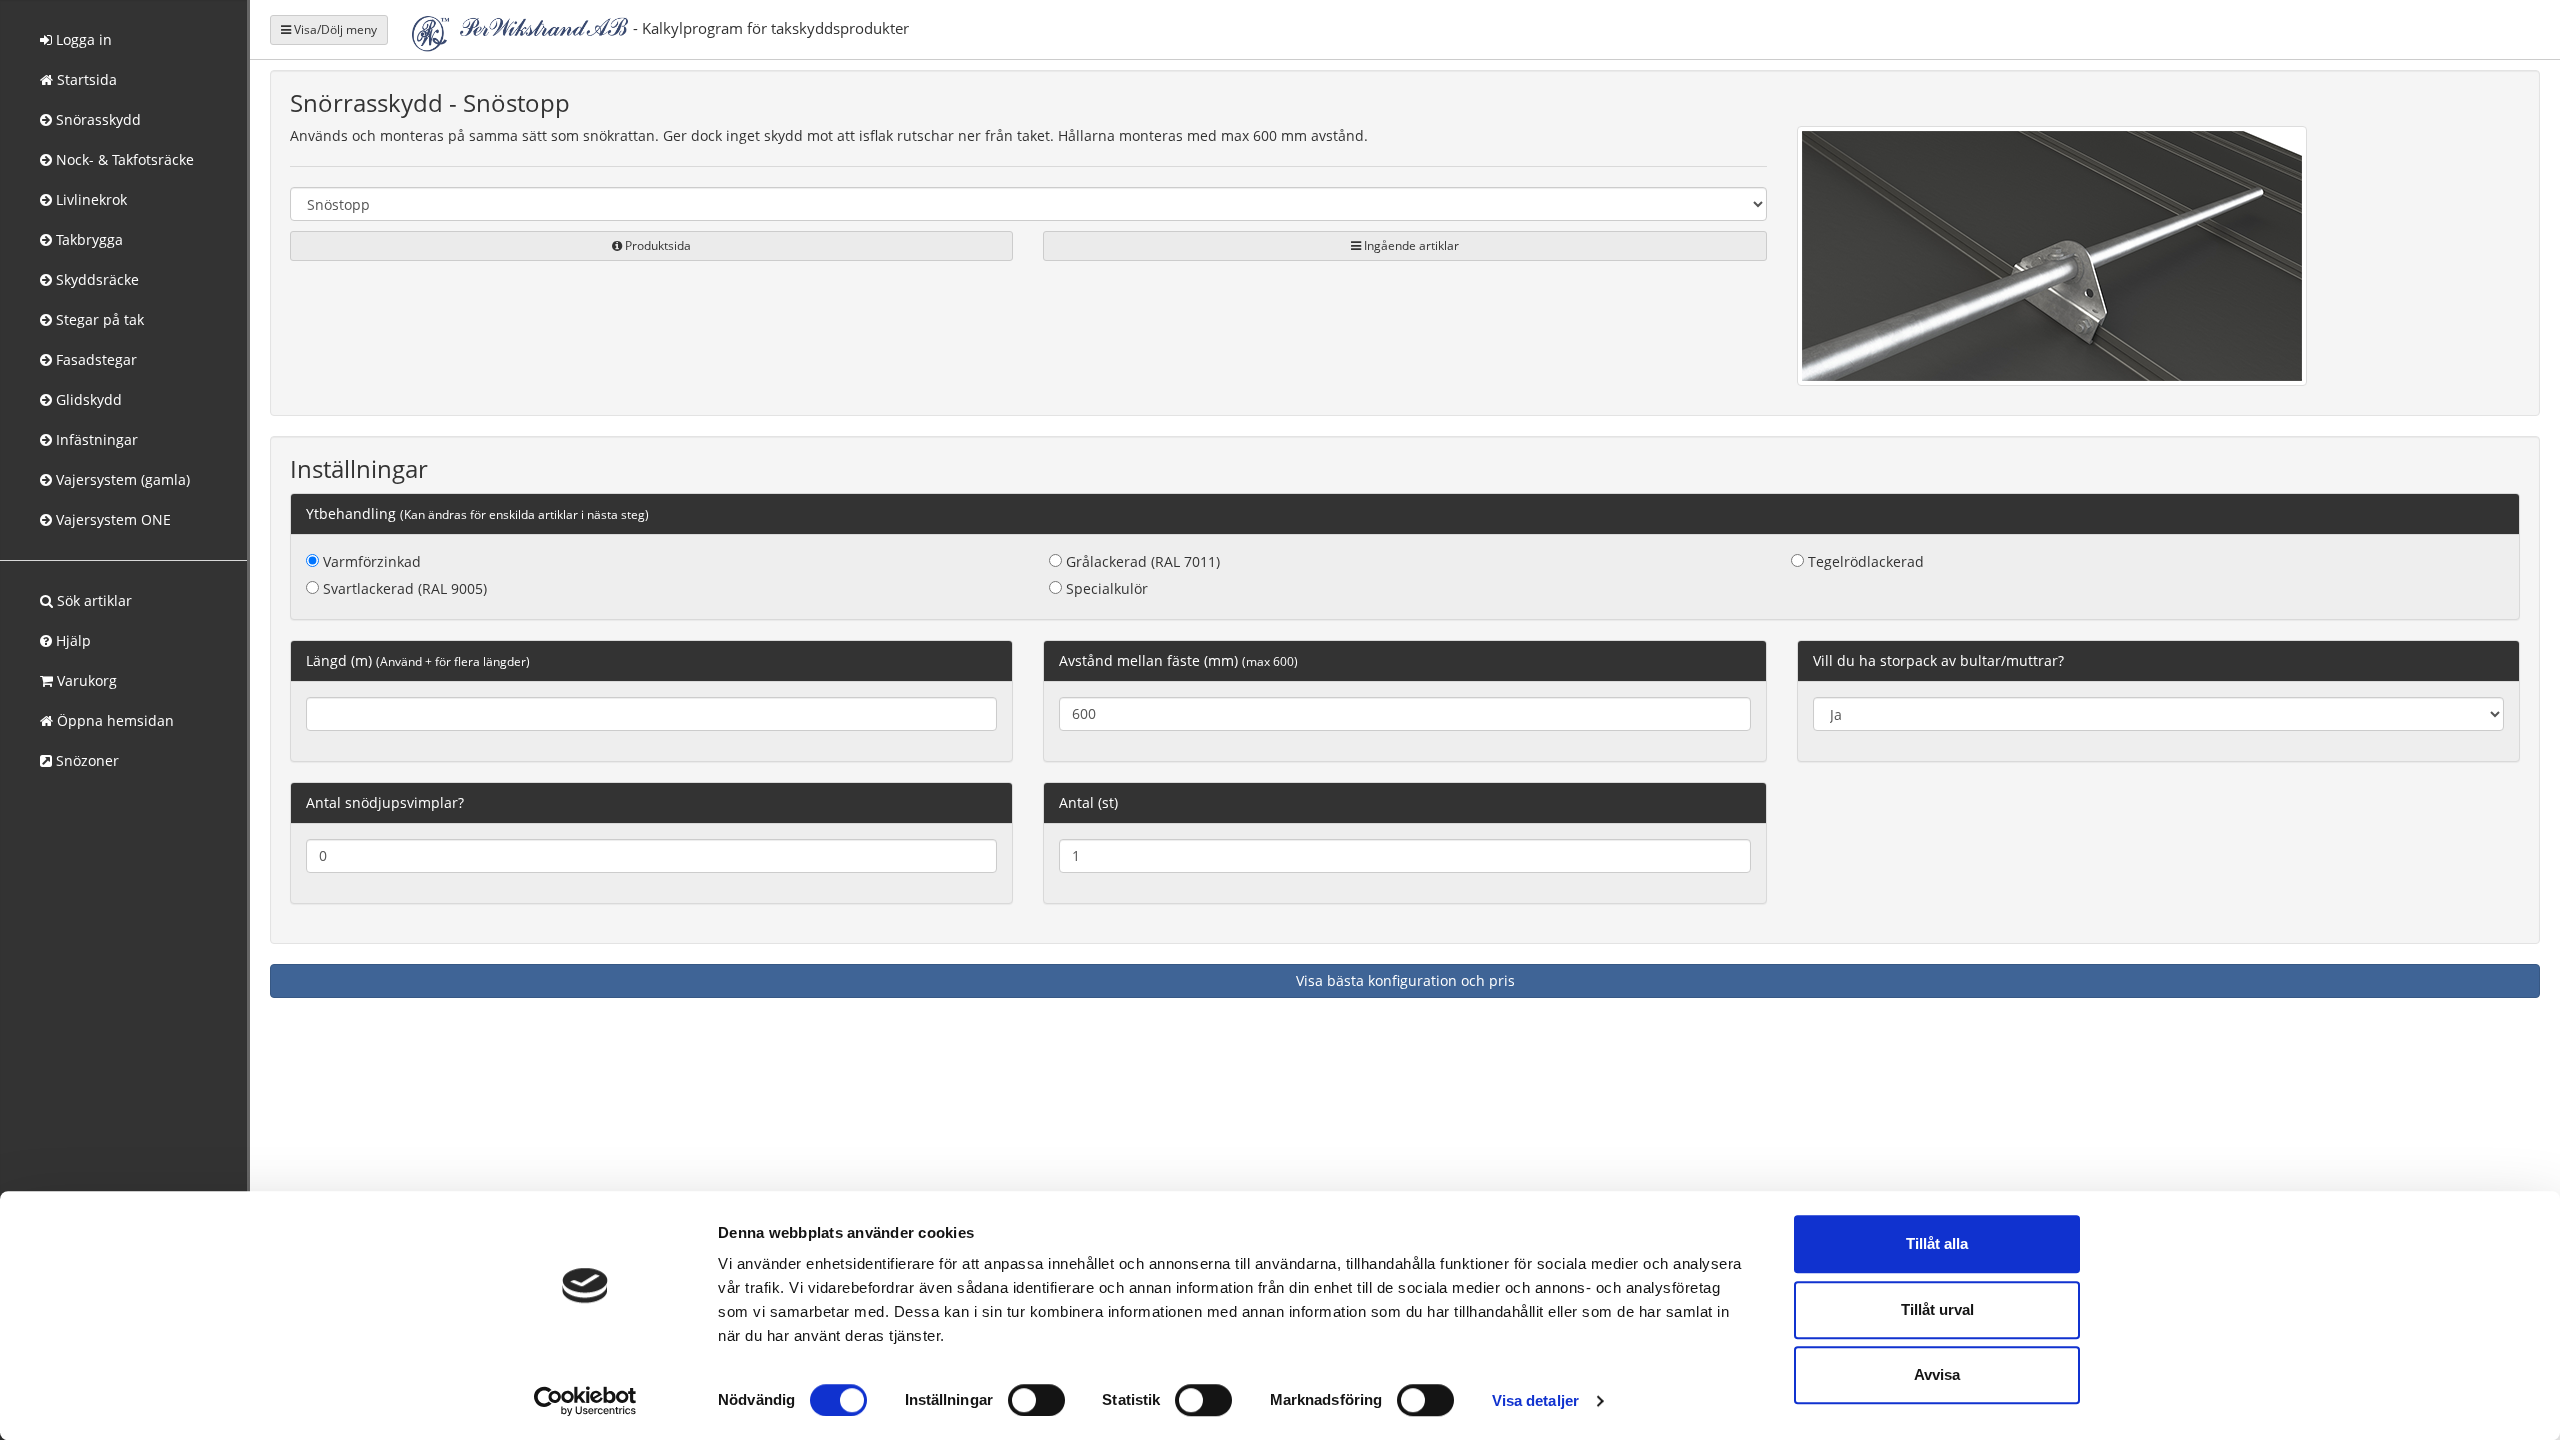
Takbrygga (87, 239)
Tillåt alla (1937, 1243)
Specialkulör (1105, 588)
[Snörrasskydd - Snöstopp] (2052, 259)
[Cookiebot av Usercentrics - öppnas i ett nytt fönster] (585, 1401)
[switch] (1036, 1400)
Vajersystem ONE (111, 519)
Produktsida (656, 245)
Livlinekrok (89, 199)
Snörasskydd (96, 119)
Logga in (82, 39)
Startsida (85, 79)
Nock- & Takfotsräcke (123, 159)
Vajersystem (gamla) (121, 479)
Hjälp (71, 640)
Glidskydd (87, 399)
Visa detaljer (1535, 1400)
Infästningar (95, 439)
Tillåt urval (1937, 1309)
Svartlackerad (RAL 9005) (403, 588)
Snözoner (85, 760)
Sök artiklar (92, 600)
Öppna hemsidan (113, 720)
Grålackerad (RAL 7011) (1141, 561)
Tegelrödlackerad (1864, 561)
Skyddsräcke (95, 279)
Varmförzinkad (370, 561)
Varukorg (85, 680)
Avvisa (1937, 1374)
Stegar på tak (98, 319)
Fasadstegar (94, 359)
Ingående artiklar (1410, 245)
